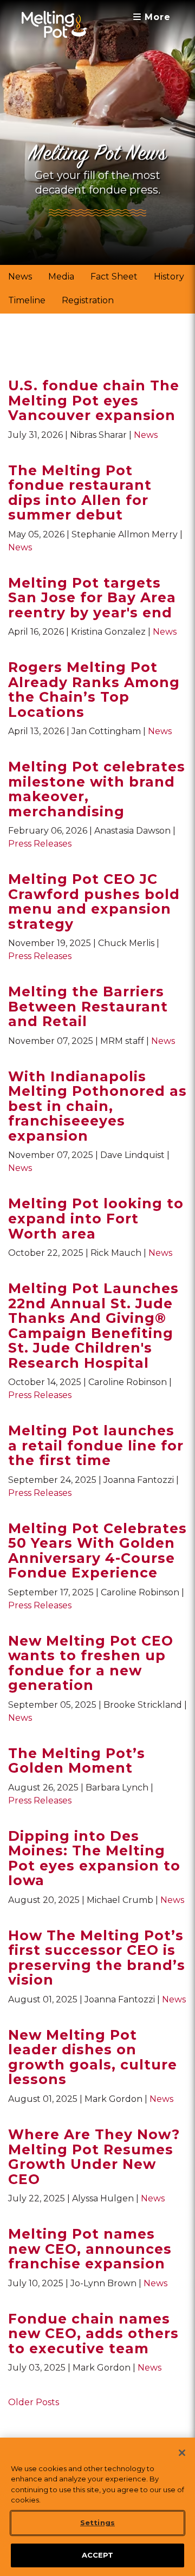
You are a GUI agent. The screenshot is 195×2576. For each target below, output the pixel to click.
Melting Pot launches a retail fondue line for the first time (96, 1445)
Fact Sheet (114, 277)
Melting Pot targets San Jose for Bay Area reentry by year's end (92, 598)
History (169, 277)
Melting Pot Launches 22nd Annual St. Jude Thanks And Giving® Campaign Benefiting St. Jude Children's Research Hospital (93, 1326)
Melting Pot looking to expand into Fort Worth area (96, 1218)
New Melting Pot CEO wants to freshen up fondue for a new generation (91, 1663)
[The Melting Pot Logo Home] (54, 24)
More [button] (156, 17)
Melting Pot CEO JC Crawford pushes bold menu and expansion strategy (94, 901)
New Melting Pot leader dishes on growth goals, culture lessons (93, 2057)
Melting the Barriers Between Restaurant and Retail (88, 1006)
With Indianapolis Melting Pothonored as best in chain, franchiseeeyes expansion (97, 1106)
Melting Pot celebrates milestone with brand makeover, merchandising (97, 789)
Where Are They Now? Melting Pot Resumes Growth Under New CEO (94, 2157)
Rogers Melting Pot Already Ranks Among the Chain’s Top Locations (94, 690)
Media (61, 277)
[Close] (182, 2453)
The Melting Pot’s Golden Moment (77, 1761)
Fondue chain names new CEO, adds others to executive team (93, 2334)
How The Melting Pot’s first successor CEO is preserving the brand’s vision (97, 1958)
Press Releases (40, 844)
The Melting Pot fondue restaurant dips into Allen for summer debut (80, 493)
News (20, 277)
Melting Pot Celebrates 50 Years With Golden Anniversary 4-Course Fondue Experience (97, 1551)
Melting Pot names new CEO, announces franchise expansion (90, 2249)
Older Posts (34, 2402)
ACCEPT (98, 2555)
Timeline (27, 300)
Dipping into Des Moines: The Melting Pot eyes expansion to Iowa (94, 1858)
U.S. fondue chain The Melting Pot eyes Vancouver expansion (94, 400)
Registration (88, 300)
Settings (97, 2522)
